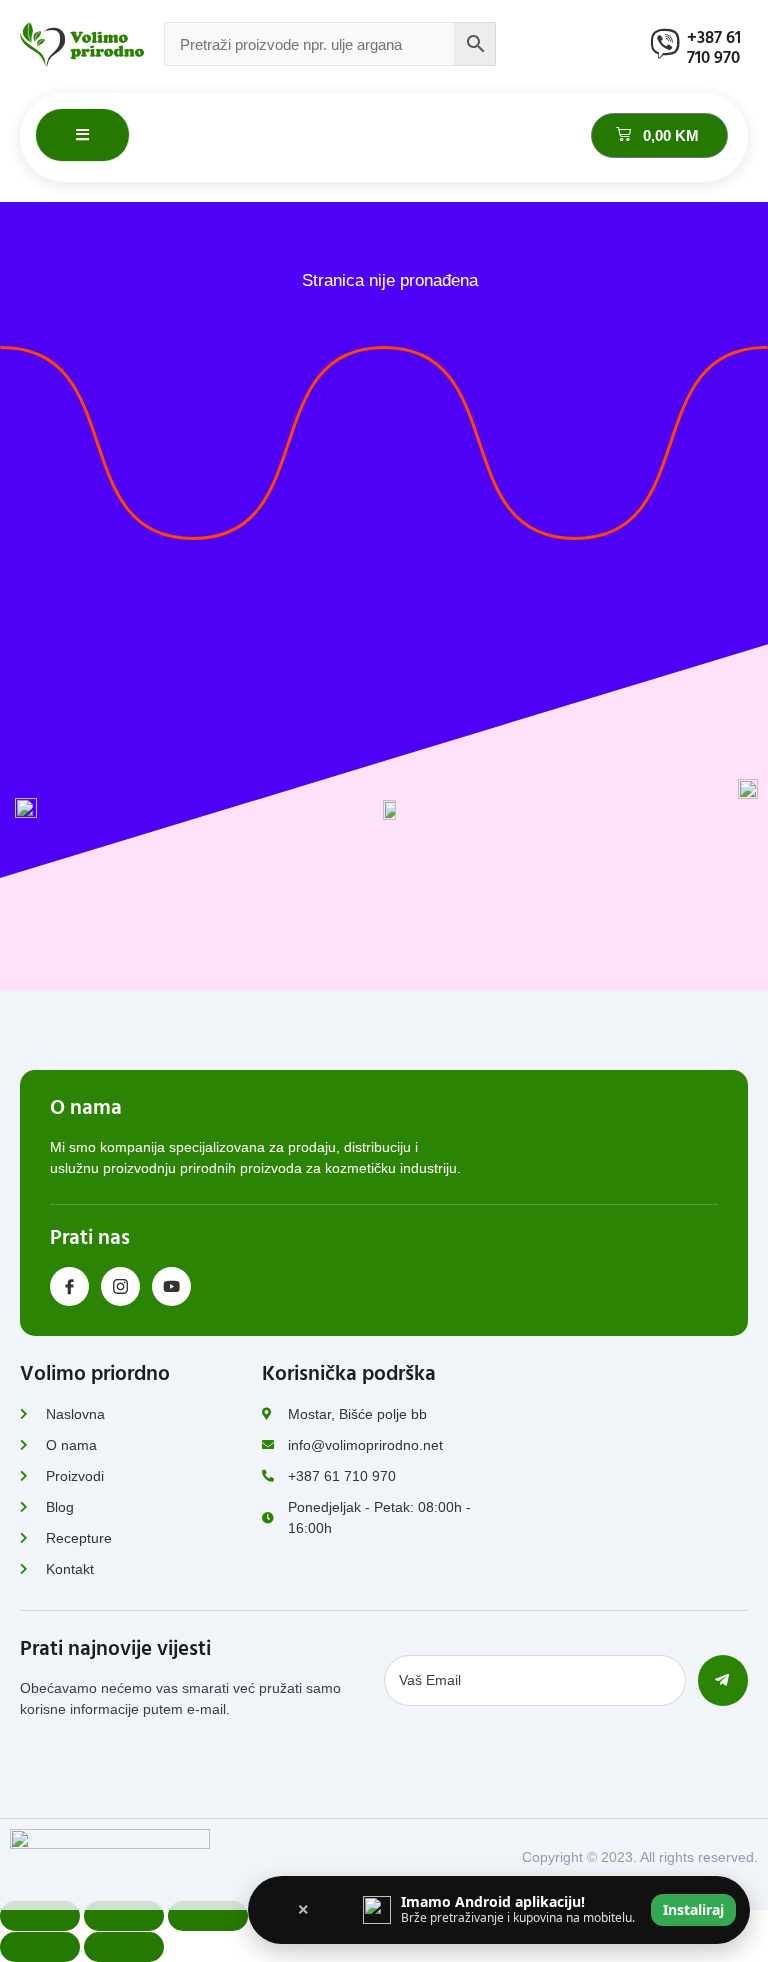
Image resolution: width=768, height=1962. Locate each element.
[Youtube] (171, 1286)
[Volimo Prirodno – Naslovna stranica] (82, 44)
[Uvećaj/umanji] (40, 1916)
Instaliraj (693, 1909)
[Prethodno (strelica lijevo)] (40, 1947)
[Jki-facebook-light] (69, 1286)
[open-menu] (82, 135)
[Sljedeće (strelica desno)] (124, 1947)
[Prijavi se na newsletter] (723, 1680)
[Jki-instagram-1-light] (120, 1286)
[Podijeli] (208, 1916)
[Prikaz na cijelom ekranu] (124, 1916)
